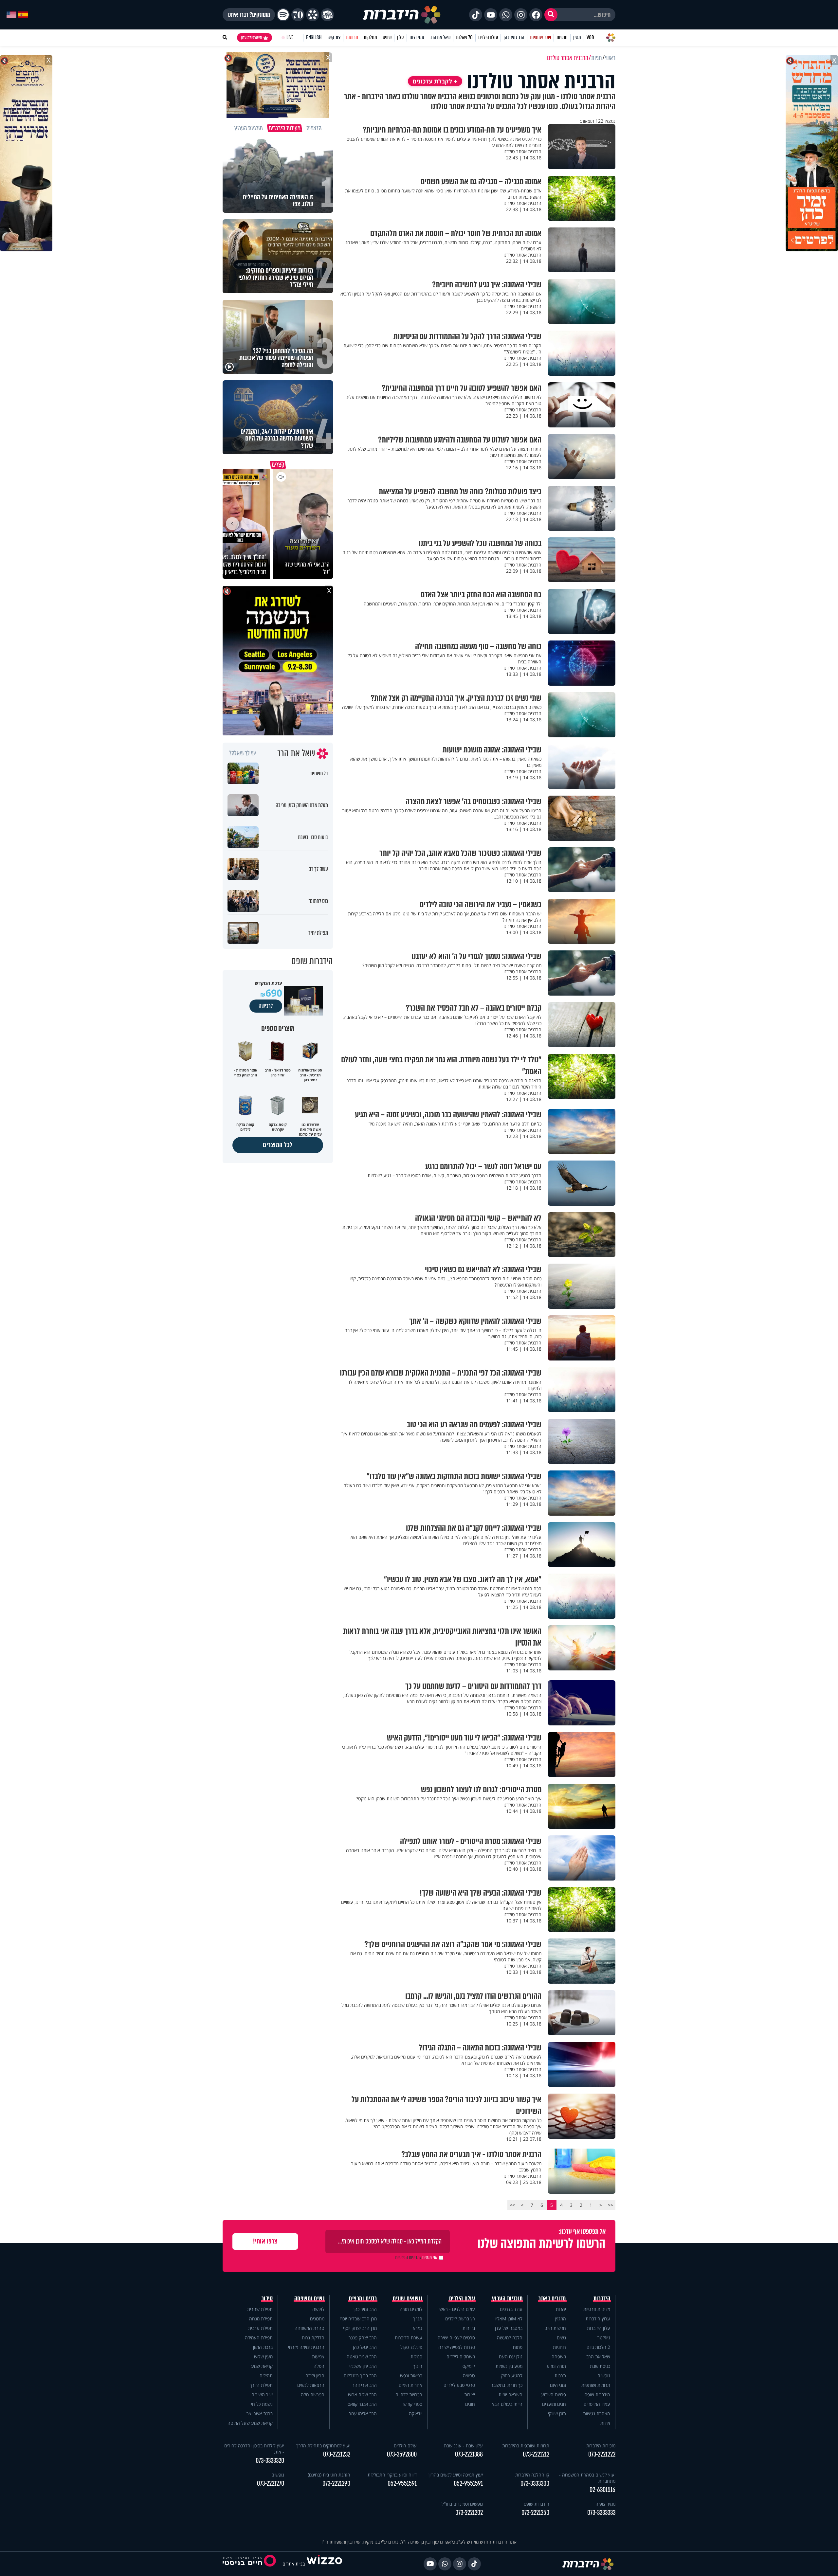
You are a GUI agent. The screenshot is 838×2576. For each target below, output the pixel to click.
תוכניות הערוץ (507, 2298)
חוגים (470, 2404)
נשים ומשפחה (310, 2298)
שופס (387, 37)
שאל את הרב (440, 37)
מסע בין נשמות (509, 2366)
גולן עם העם (511, 2357)
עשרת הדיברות (409, 2338)
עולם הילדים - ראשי (457, 2309)
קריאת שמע (262, 2366)
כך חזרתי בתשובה (506, 2385)
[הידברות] (402, 15)
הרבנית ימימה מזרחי (306, 2347)
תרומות (352, 37)
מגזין (577, 37)
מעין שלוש (263, 2357)
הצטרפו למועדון (251, 38)
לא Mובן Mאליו (509, 2319)
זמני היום (417, 37)
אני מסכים (416, 2258)
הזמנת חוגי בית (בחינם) (329, 2475)
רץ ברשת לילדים (460, 2319)
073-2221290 (336, 2484)
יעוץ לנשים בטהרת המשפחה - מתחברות (587, 2478)
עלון (401, 37)
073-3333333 (601, 2513)
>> (512, 2205)
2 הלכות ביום (598, 2347)
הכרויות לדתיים (409, 2395)
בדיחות (469, 2328)
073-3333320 (270, 2461)
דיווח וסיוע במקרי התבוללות (392, 2475)
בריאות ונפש (411, 2376)
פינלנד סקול (411, 2347)
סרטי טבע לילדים (459, 2385)
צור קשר (334, 37)
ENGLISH (314, 37)
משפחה (559, 2357)
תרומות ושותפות (596, 2385)
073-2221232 (337, 2454)
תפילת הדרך (261, 2385)
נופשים (604, 2376)
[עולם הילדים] (327, 15)
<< (610, 2205)
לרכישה (266, 1006)
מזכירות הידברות (601, 2446)
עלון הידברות (599, 2328)
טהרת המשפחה (310, 2328)
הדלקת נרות (313, 2338)
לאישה (318, 2309)
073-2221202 (469, 2513)
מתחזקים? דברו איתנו (249, 15)
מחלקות (370, 37)
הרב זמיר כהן (514, 37)
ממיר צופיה (605, 2504)
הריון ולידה (315, 2376)
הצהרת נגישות (597, 2414)
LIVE (290, 37)
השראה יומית (510, 2395)
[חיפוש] (551, 15)
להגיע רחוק (512, 2376)
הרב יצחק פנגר (363, 2338)
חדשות (562, 37)
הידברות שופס (597, 2395)
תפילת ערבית (260, 2328)
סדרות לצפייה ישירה (457, 2347)
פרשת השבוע (554, 2395)
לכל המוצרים (278, 1145)
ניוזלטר (604, 2338)
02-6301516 (602, 2490)
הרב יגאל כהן (365, 2347)
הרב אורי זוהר (364, 2385)
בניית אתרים (294, 2564)
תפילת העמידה (259, 2338)
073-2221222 (602, 2454)
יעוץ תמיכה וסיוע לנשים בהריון (456, 2475)
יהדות (561, 2309)
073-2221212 (536, 2454)
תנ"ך (418, 2319)
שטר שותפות (540, 37)
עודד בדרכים (511, 2309)
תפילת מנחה (261, 2319)
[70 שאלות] (298, 15)
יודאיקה (416, 2414)
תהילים (266, 2376)
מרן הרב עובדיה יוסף (358, 2319)
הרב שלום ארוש (362, 2395)
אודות (605, 2423)
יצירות (470, 2395)
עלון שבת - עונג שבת (463, 2446)
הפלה (319, 2366)
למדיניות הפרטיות (408, 2258)
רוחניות (559, 2347)
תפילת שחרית (260, 2309)
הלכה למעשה (510, 2338)
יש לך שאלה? (242, 753)
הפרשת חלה (313, 2395)
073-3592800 (402, 2454)
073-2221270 (271, 2484)
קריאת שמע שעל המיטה (250, 2423)
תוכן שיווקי (557, 2414)
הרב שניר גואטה (362, 2357)
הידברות (602, 2298)
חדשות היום (555, 2328)
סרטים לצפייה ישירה (456, 2338)
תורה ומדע (556, 2366)
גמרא (418, 2328)
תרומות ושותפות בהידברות (526, 2446)
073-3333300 (535, 2484)
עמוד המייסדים (597, 2404)
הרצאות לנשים (311, 2385)
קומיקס (469, 2366)
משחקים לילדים (461, 2357)
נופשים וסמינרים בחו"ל (462, 2504)
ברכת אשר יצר (260, 2414)
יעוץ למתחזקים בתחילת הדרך (323, 2446)
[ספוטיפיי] (283, 15)
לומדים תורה (411, 2309)
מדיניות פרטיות (597, 2309)
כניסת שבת (600, 2366)
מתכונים (317, 2319)
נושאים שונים (408, 2298)
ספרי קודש (413, 2404)
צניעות (318, 2357)
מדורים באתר (552, 2298)
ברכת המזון (263, 2347)
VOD (590, 37)
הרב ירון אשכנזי (363, 2366)
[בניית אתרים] (324, 2564)
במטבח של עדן (509, 2328)
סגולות (416, 2357)
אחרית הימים (410, 2385)
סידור (267, 2298)
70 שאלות (464, 37)
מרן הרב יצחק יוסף (360, 2328)
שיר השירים (262, 2395)
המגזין (561, 2319)
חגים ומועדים (554, 2404)
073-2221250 (535, 2513)
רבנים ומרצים (363, 2298)
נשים (561, 2338)
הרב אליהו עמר (363, 2414)
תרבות (560, 2376)
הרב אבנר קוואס (362, 2404)
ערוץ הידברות (598, 2319)
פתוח (518, 2347)
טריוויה (469, 2376)
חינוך (418, 2366)
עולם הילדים (488, 37)
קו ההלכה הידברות (532, 2475)
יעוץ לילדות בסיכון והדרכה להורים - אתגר (254, 2449)
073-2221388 (469, 2454)
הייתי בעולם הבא (507, 2404)
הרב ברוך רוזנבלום (360, 2376)
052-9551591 (468, 2484)
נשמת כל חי (262, 2404)
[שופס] (313, 15)
